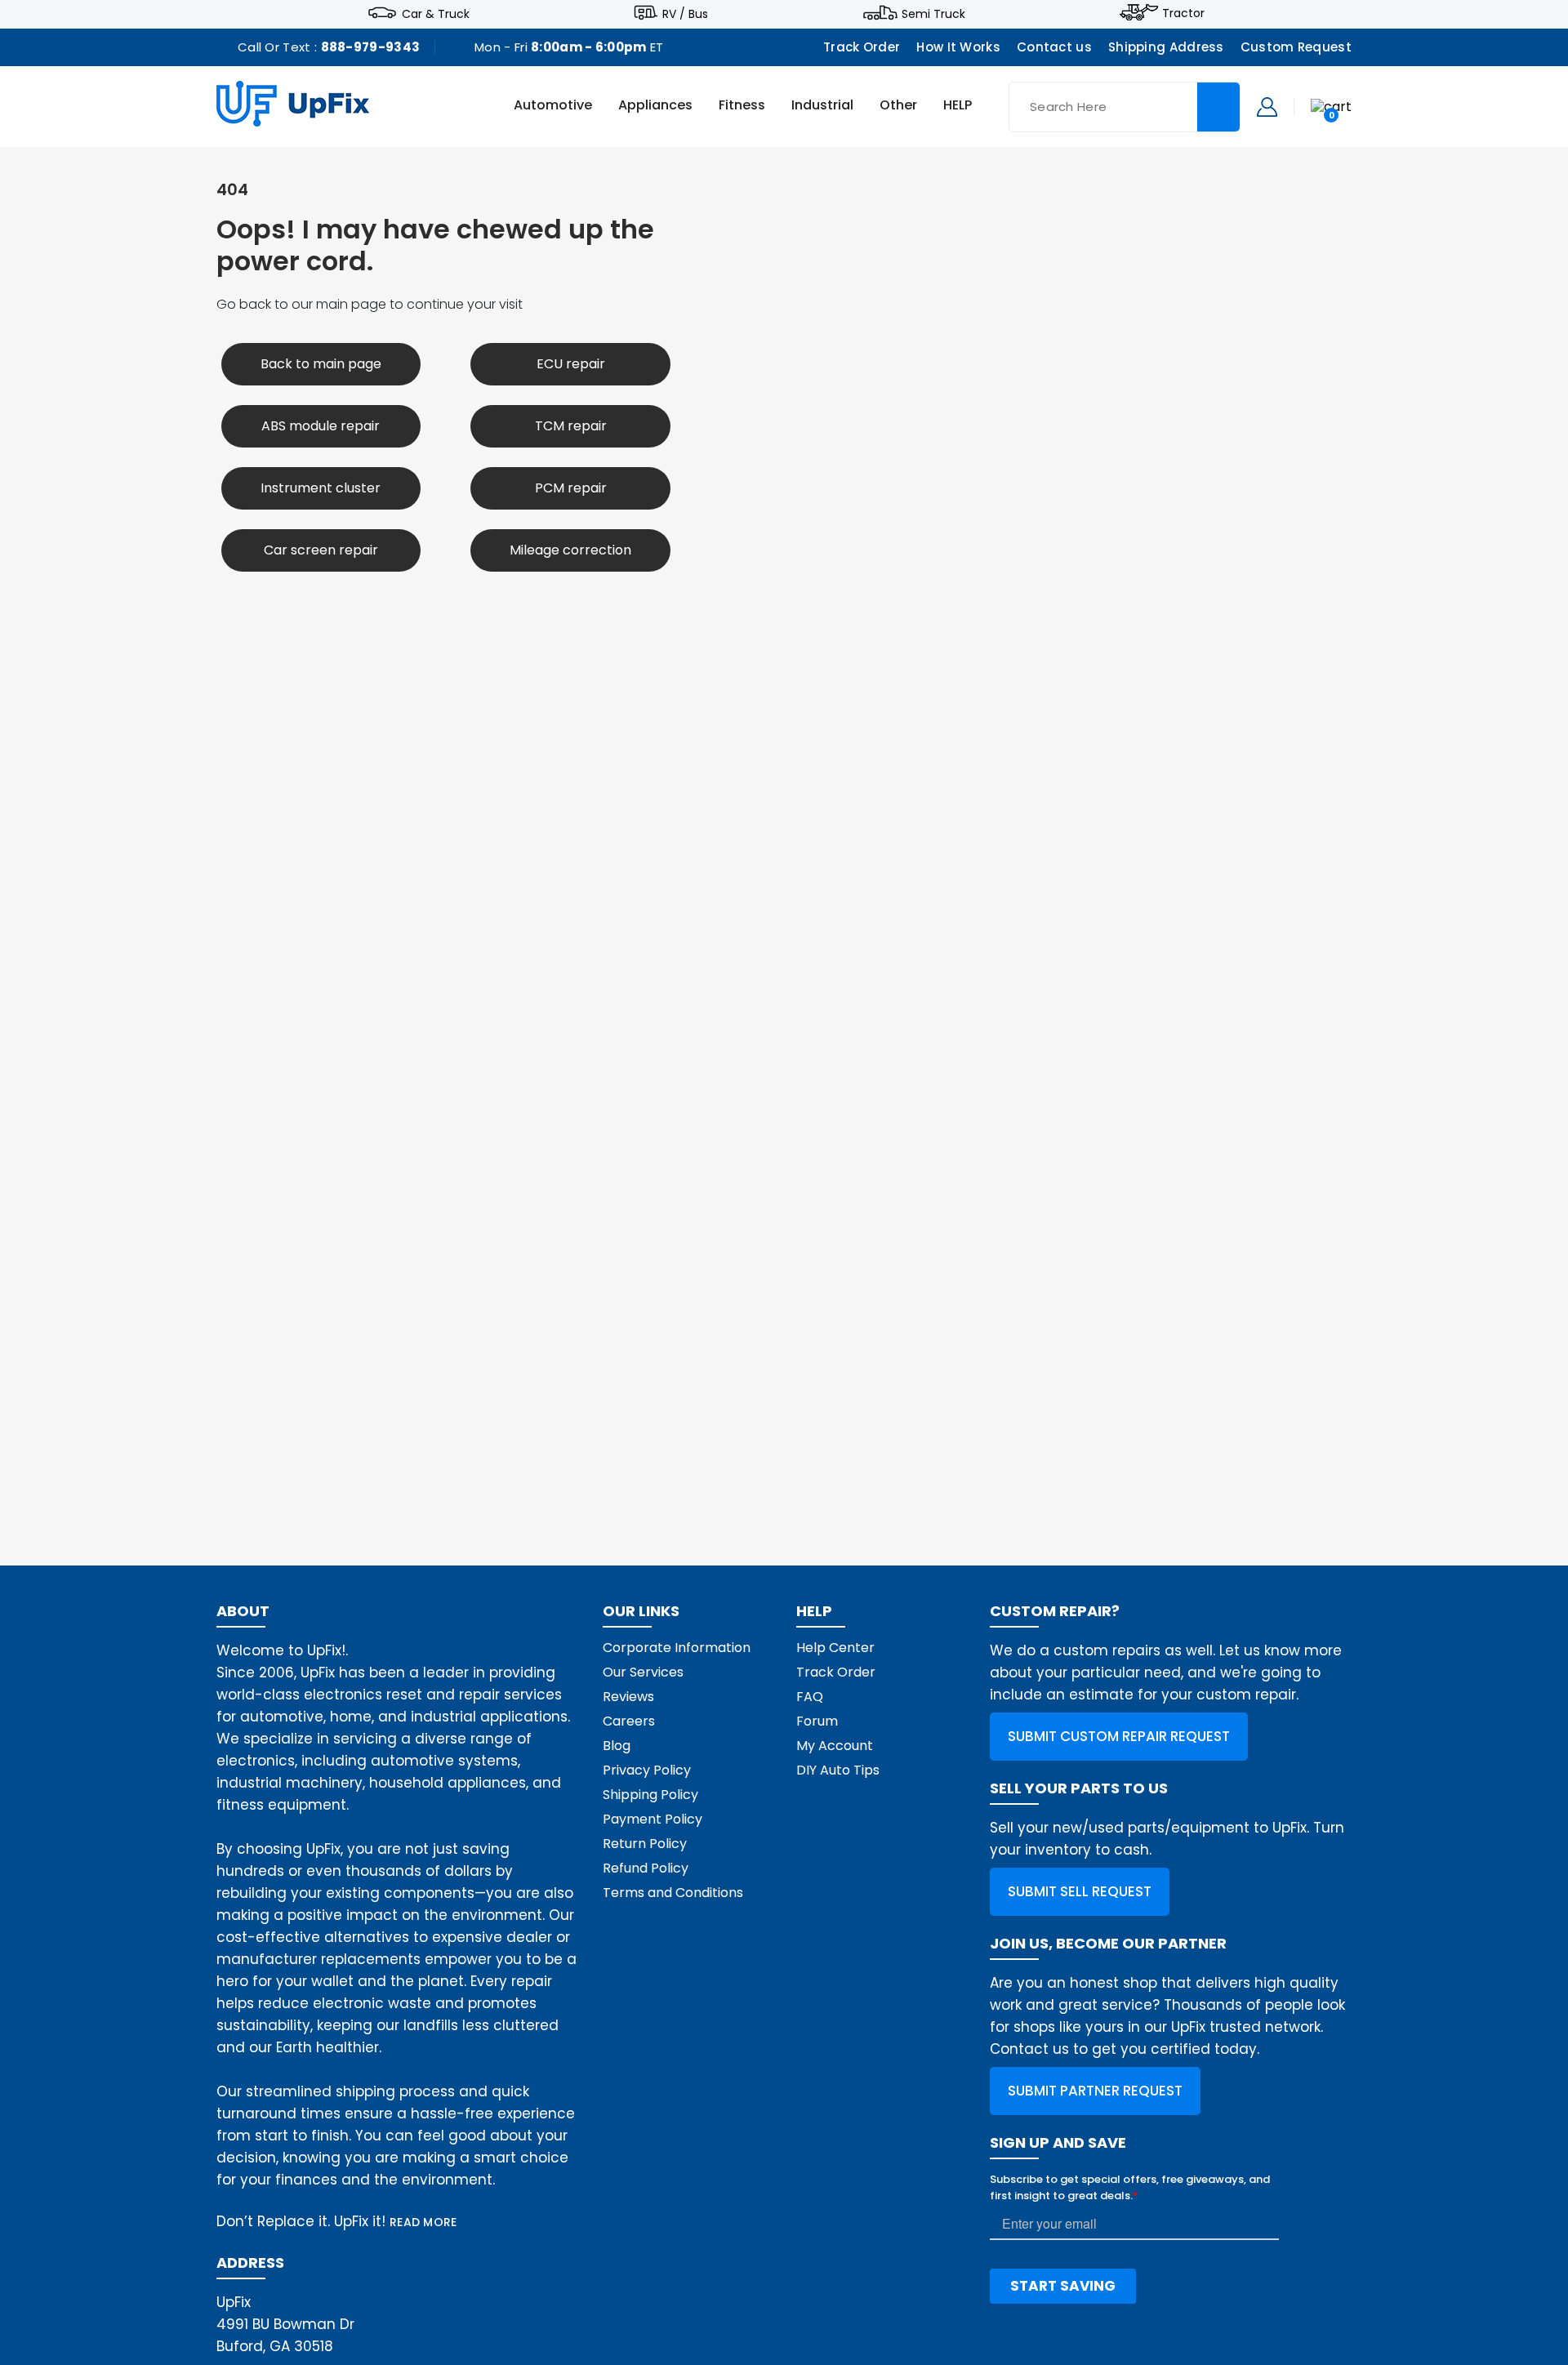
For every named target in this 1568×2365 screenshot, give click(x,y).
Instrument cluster (321, 488)
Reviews (628, 1697)
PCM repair (571, 488)
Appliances (655, 106)
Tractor (1183, 13)
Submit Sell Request (1080, 1891)
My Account (835, 1746)
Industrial (822, 106)
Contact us (1054, 47)
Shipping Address (1166, 47)
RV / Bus (685, 13)
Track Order (862, 47)
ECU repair (571, 364)
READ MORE (423, 2222)
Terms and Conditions (673, 1893)
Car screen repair (321, 550)
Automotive (553, 106)
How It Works (958, 47)
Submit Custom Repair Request (1119, 1736)
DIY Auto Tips (838, 1770)
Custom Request (1296, 47)
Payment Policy (653, 1819)
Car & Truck (436, 13)
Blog (617, 1746)
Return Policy (645, 1844)
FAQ (810, 1697)
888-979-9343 (371, 47)
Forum (817, 1721)
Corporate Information (677, 1648)
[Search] (1218, 107)
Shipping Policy (650, 1795)
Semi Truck (933, 13)
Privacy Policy (647, 1770)
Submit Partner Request (1095, 2091)
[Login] (1267, 106)
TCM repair (571, 426)
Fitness (742, 106)
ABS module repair (321, 426)
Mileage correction (570, 550)
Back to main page (321, 364)
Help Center (835, 1648)
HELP (958, 106)
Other (898, 106)
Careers (629, 1721)
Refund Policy (646, 1868)
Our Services (643, 1672)
